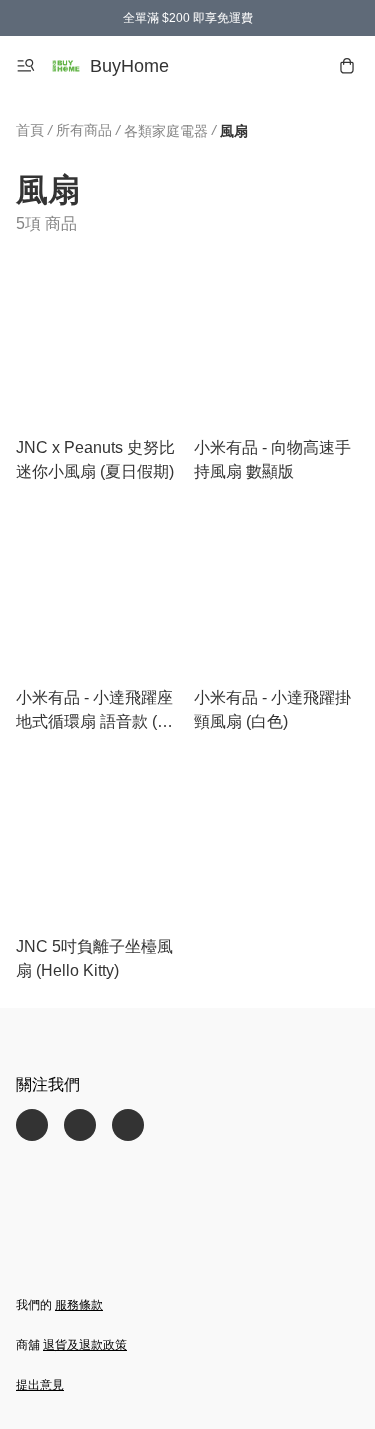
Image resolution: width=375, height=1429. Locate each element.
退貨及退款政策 (85, 1345)
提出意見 (40, 1385)
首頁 (30, 130)
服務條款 (79, 1305)
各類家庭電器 (166, 131)
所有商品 (84, 130)
